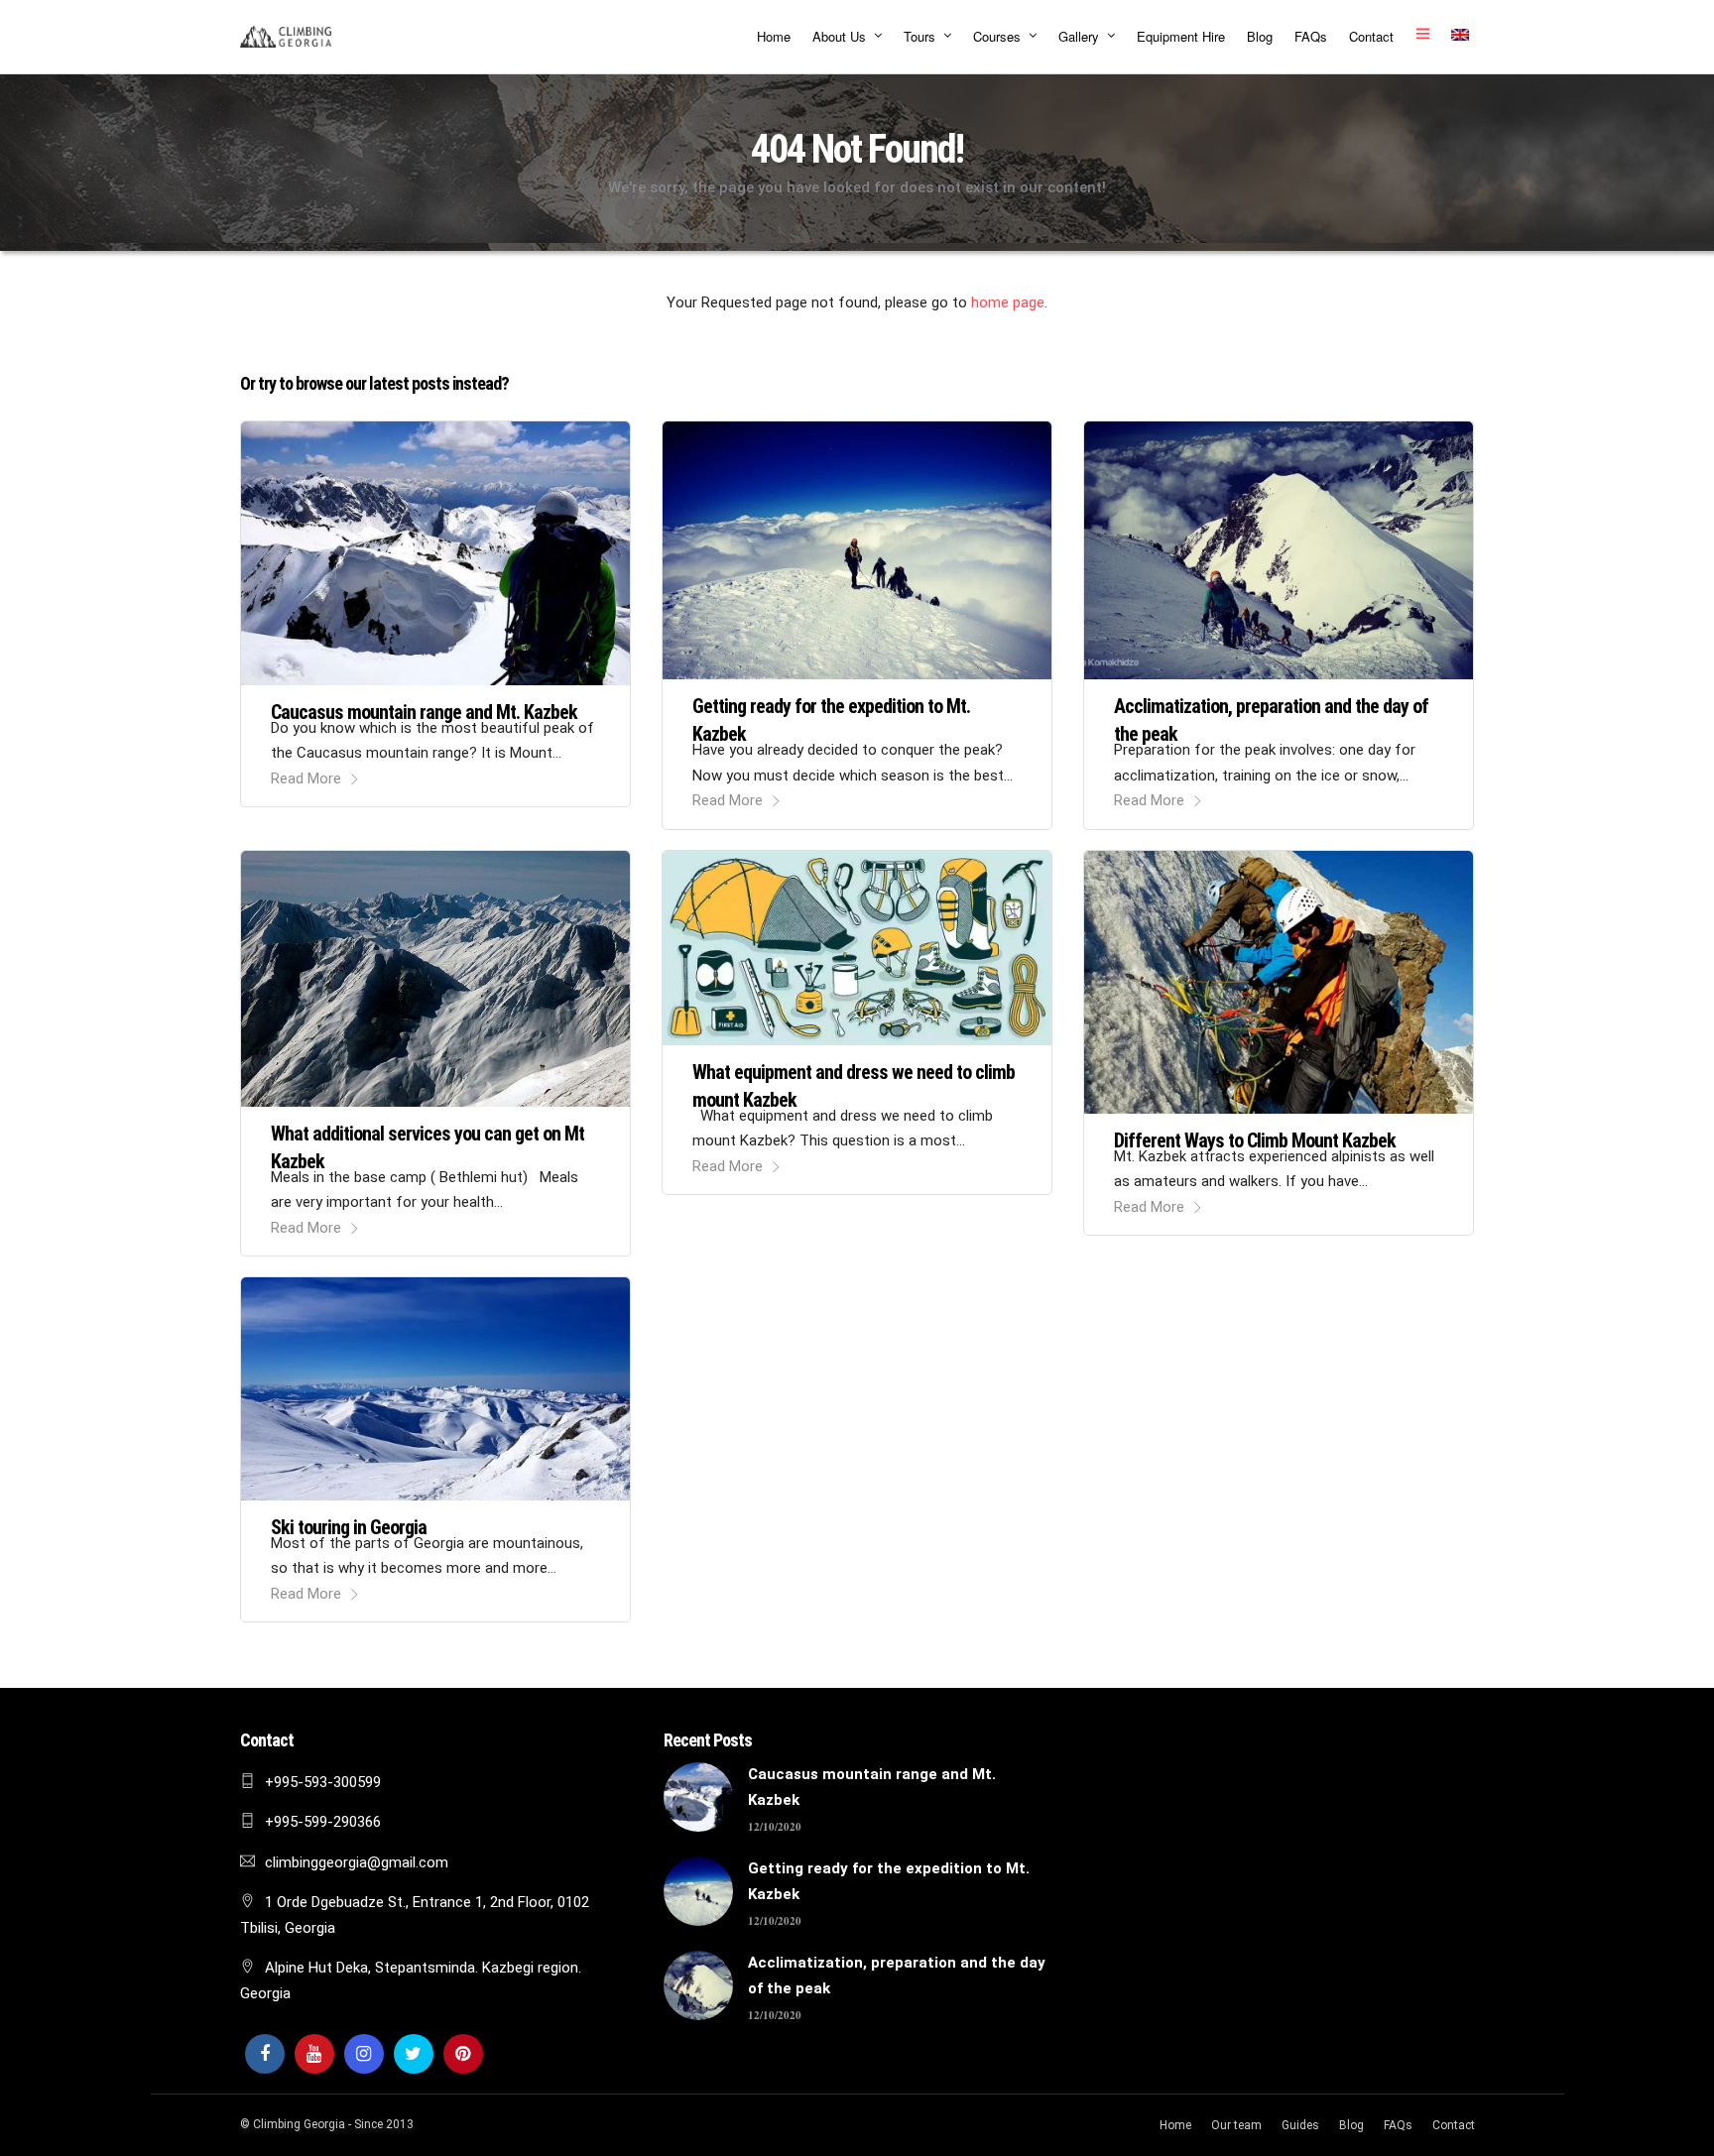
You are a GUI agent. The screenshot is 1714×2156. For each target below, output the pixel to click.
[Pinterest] (463, 2054)
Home (774, 36)
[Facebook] (265, 2054)
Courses (997, 36)
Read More (306, 779)
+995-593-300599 (323, 1782)
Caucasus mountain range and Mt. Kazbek (424, 712)
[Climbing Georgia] (286, 37)
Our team (1236, 2125)
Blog (1260, 36)
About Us (839, 36)
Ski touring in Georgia (349, 1527)
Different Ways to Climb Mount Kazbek (1255, 1140)
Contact (1371, 36)
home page (1008, 302)
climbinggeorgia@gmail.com (357, 1862)
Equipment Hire (1181, 36)
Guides (1300, 2125)
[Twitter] (414, 2054)
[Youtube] (314, 2054)
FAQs (1311, 36)
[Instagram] (364, 2054)
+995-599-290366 (323, 1822)
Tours (919, 36)
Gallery (1079, 36)
